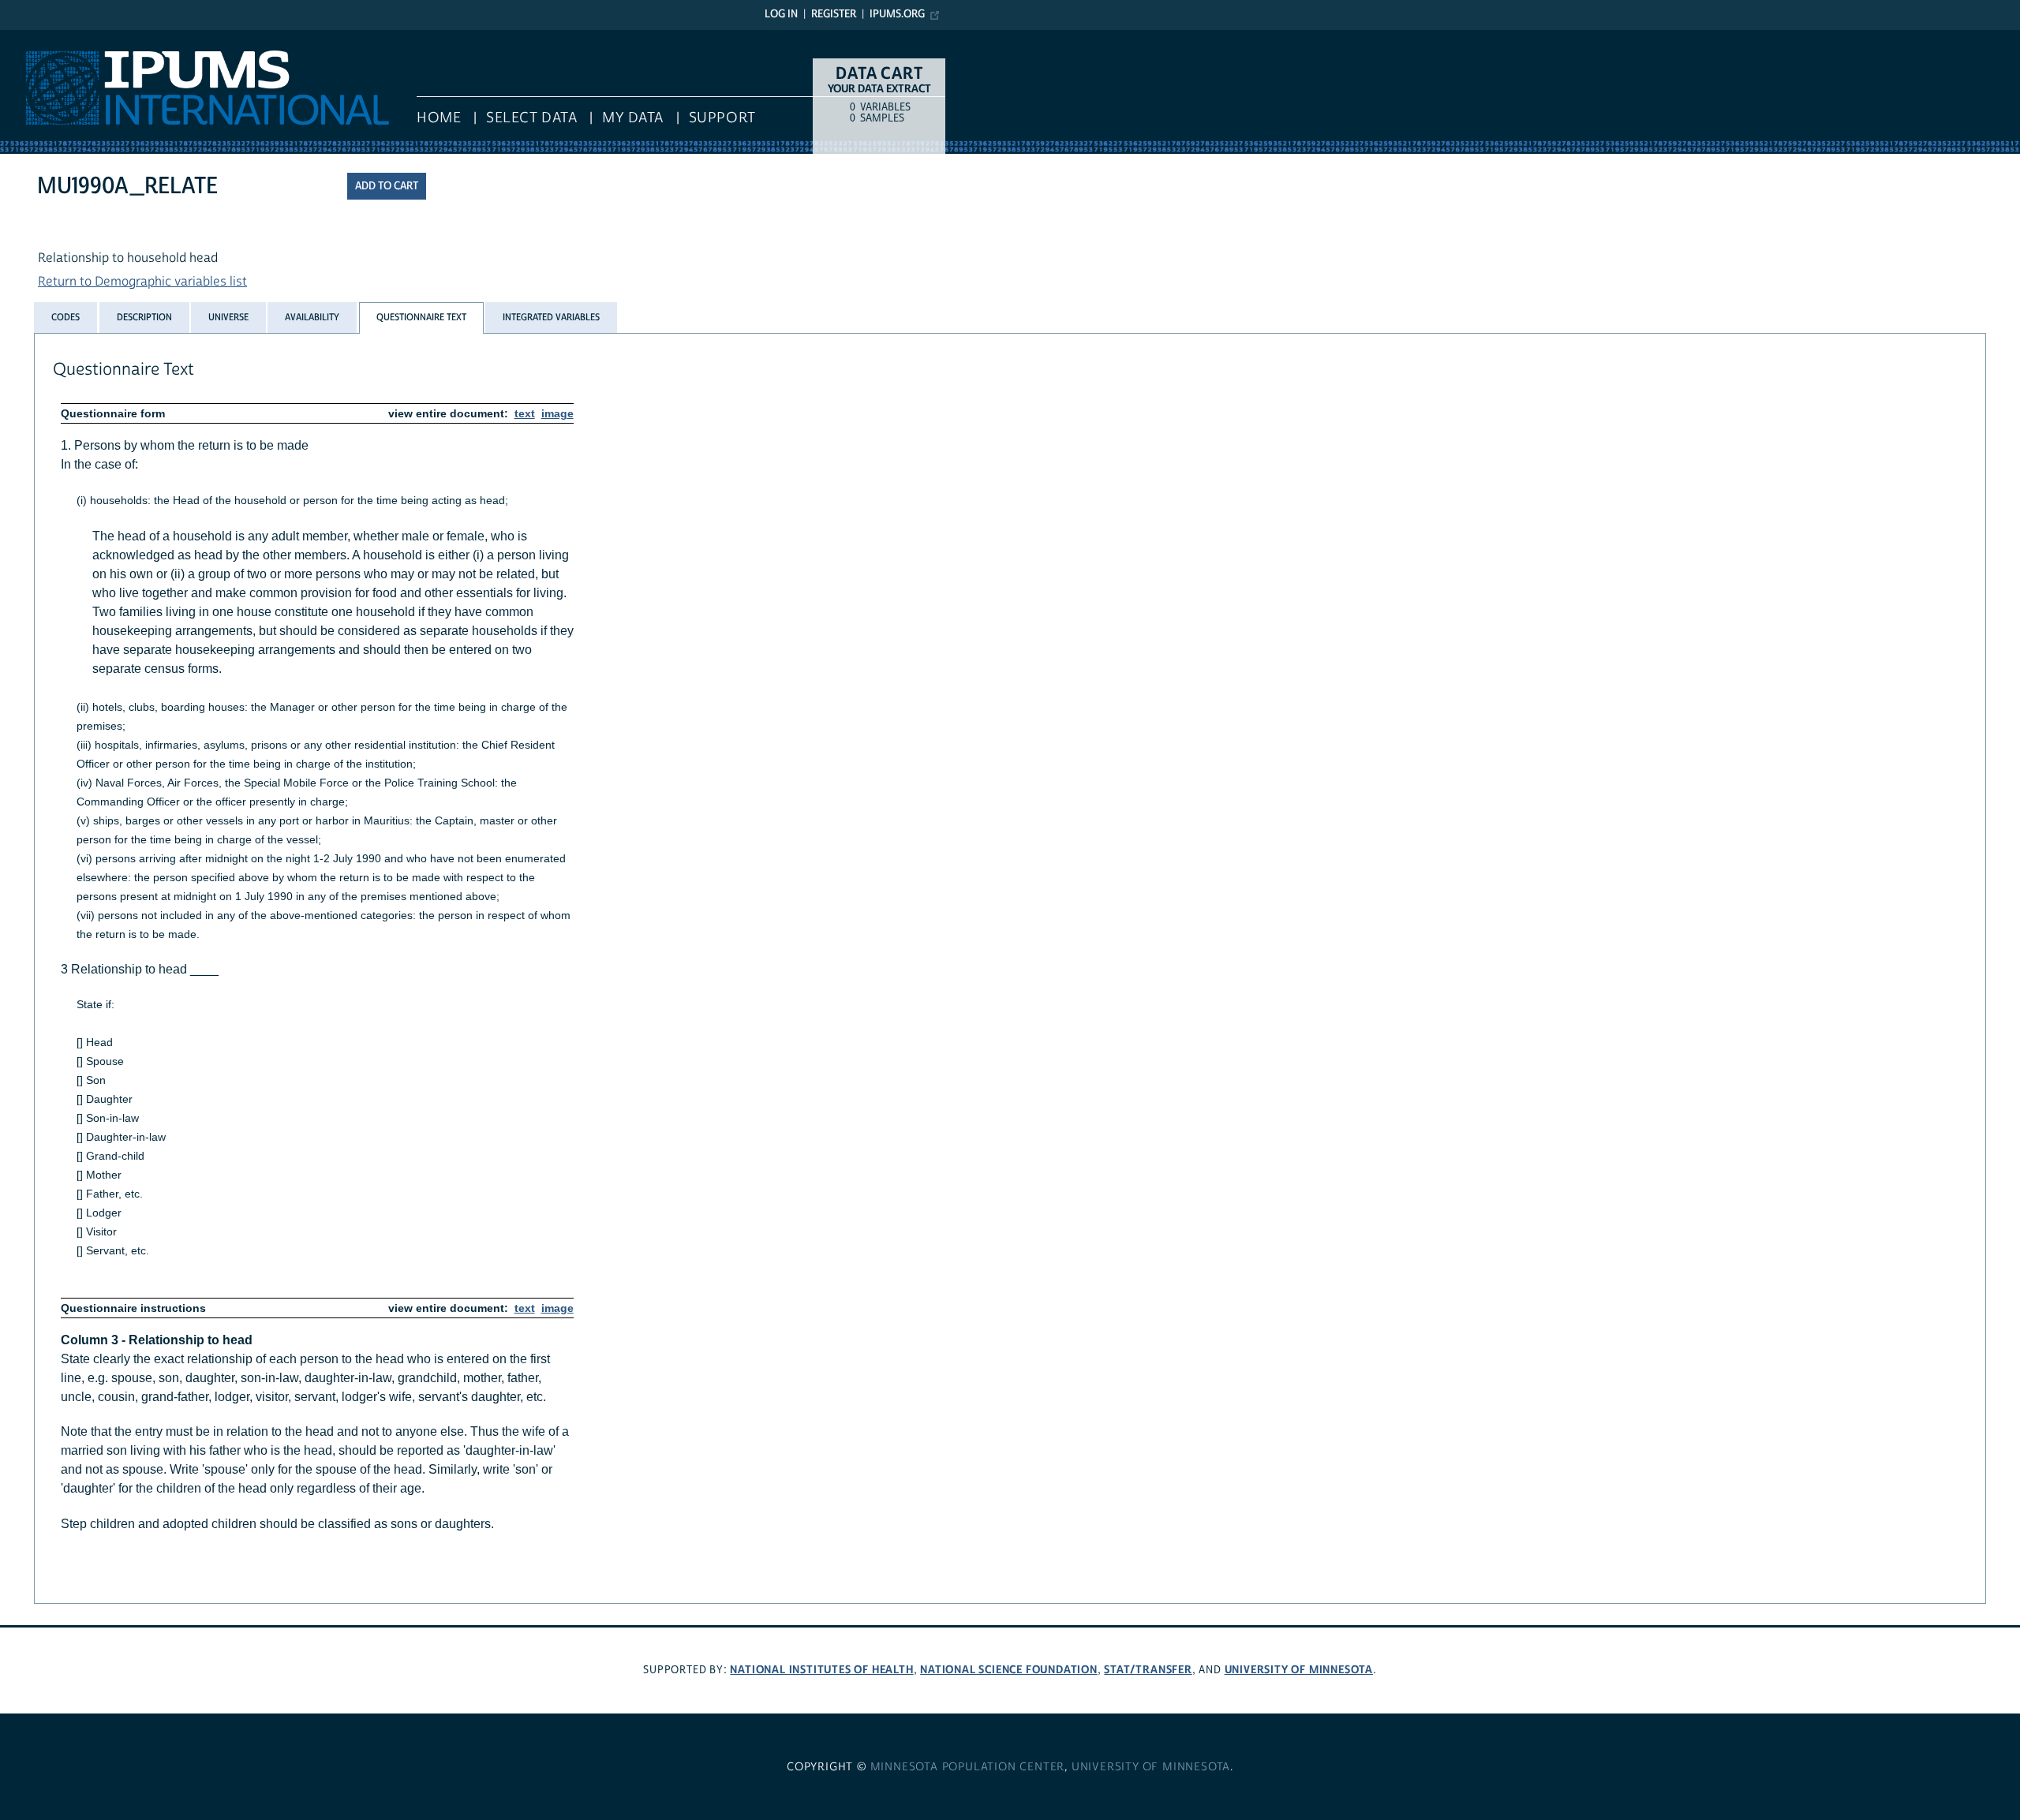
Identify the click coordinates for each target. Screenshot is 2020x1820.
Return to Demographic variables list (142, 282)
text (525, 413)
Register (834, 14)
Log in (781, 14)
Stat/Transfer (1148, 1670)
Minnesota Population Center (968, 1767)
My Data (633, 118)
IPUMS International (57, 38)
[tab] (65, 317)
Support (722, 118)
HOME (439, 118)
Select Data (531, 118)
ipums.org (897, 14)
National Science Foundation (1009, 1670)
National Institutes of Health (821, 1670)
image (557, 413)
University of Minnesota (1299, 1670)
